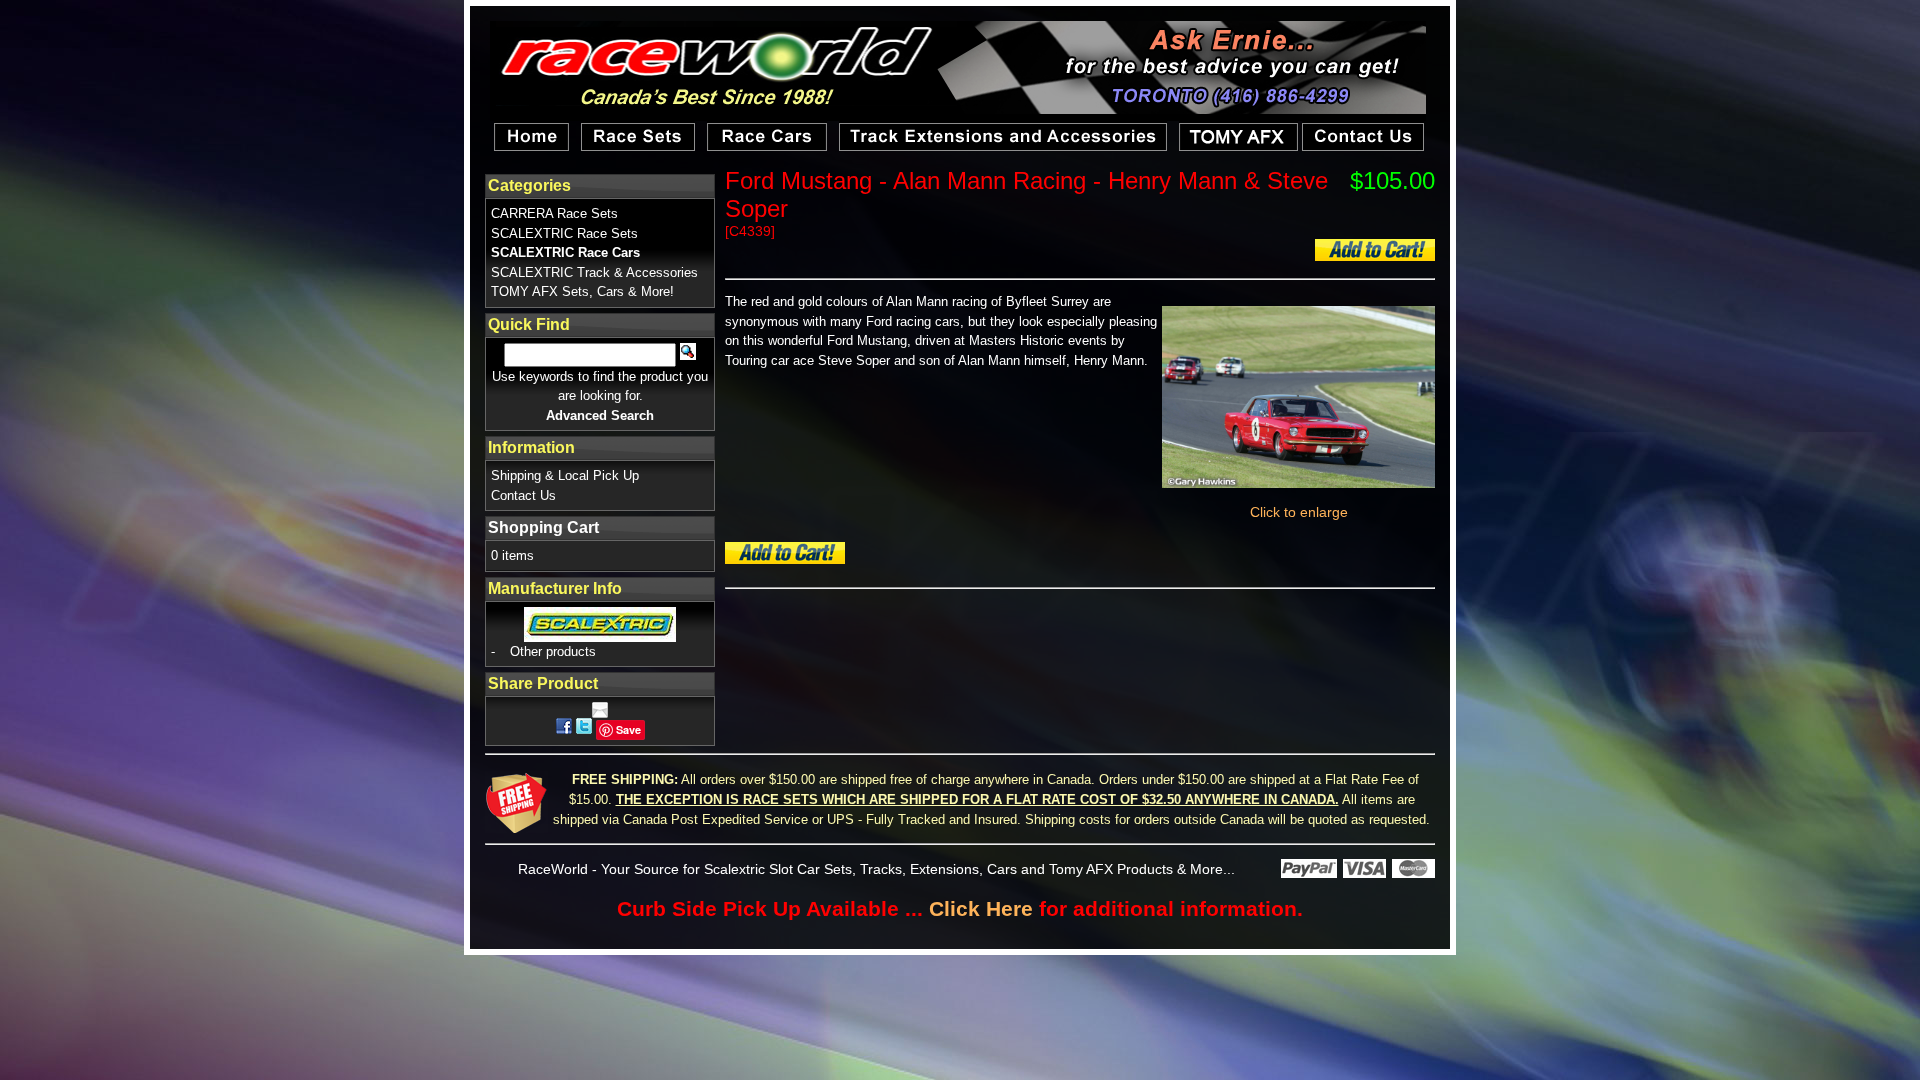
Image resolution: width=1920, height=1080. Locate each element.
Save (628, 729)
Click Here (981, 908)
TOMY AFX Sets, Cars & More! (582, 291)
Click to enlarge (1299, 512)
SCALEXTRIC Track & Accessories (594, 272)
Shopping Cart (543, 527)
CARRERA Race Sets (554, 213)
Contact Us (523, 495)
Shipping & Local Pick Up (565, 475)
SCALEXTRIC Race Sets (564, 233)
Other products (553, 651)
